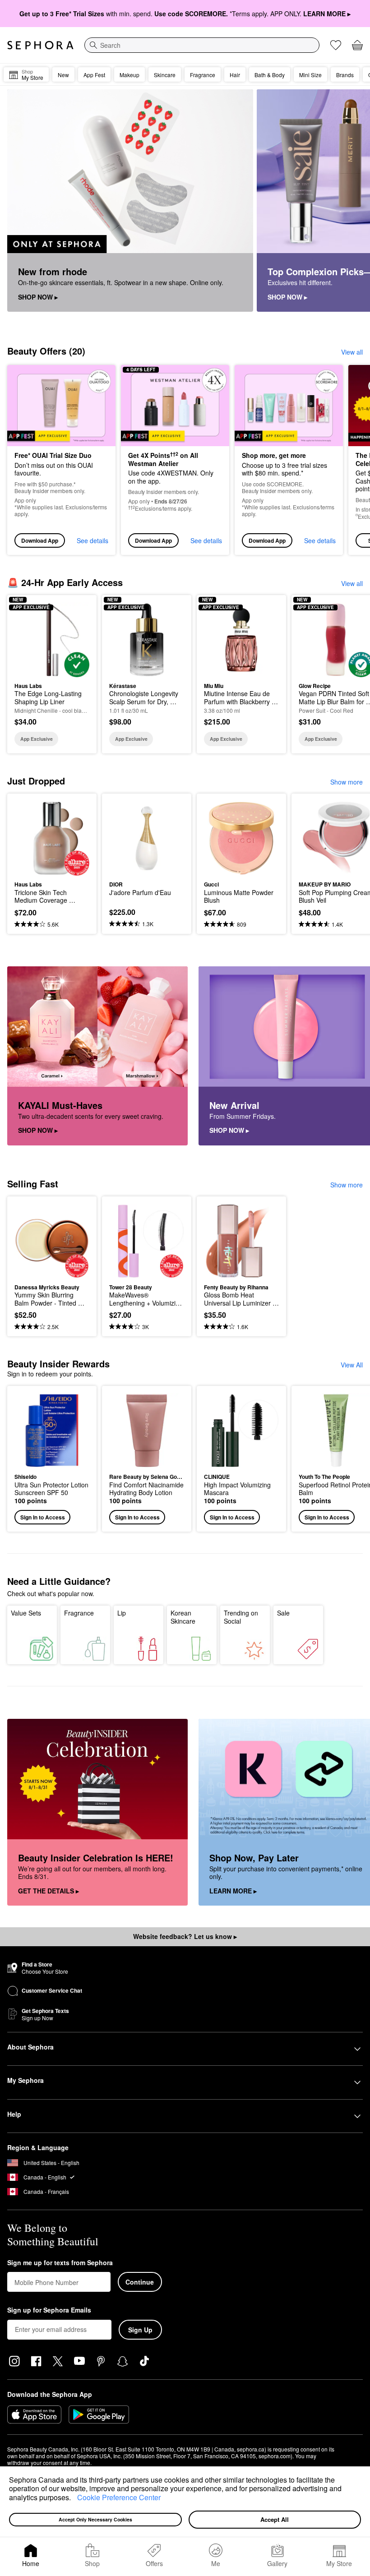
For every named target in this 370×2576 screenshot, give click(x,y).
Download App (40, 540)
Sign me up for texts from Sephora (60, 2263)
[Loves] (336, 45)
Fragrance (79, 1613)
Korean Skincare (183, 1617)
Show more (347, 782)
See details (92, 540)
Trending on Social (241, 1617)
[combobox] (202, 45)
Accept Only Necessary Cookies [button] (95, 2519)
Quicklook (28, 639)
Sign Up (140, 2330)
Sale (283, 1613)
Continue (140, 2282)
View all (352, 352)
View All (352, 1365)
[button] (74, 2498)
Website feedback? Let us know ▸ (185, 1936)
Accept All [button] (275, 2519)
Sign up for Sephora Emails (49, 2310)
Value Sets (26, 1613)
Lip (122, 1613)
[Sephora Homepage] (40, 45)
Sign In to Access (43, 1517)
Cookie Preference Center (119, 2497)
